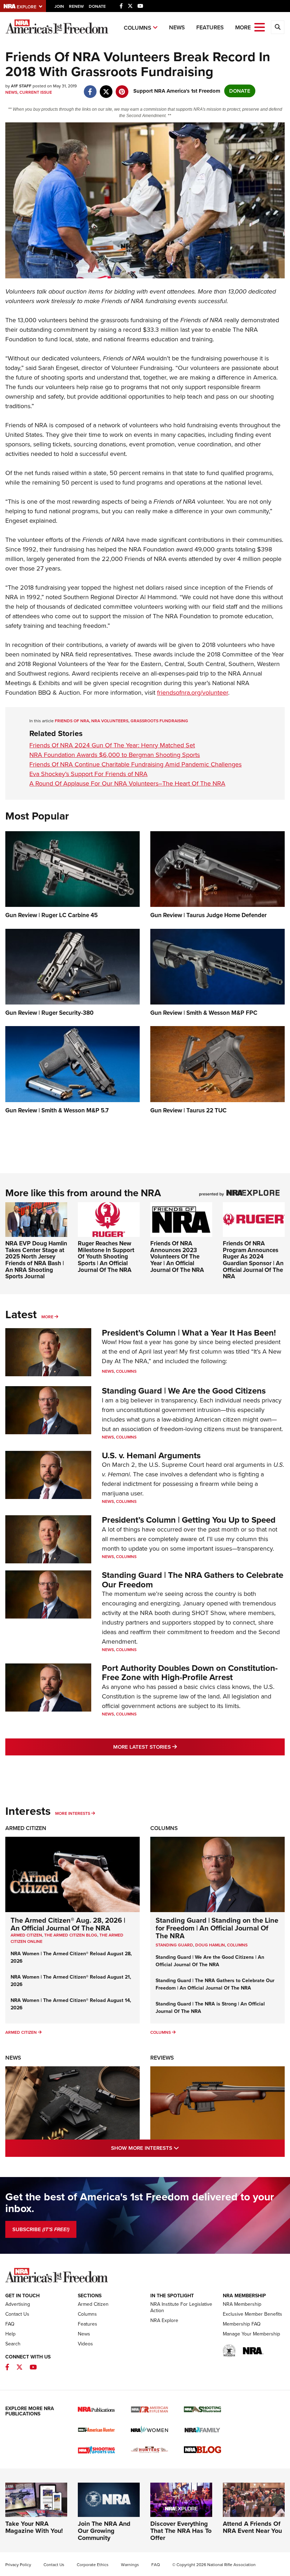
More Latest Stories (174, 1747)
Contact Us (17, 2314)
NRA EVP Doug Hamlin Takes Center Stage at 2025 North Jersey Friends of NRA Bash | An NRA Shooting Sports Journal (36, 1260)
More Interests (73, 1813)
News (177, 27)
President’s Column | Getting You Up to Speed (189, 1520)
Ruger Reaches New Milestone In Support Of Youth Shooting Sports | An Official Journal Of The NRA (106, 1257)
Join (59, 6)
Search (13, 2344)
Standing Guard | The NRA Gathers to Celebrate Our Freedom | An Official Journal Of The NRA (215, 1984)
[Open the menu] (260, 27)
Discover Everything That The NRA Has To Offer (181, 2531)
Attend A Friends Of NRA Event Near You (252, 2527)
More (47, 1317)
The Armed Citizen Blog (71, 1935)
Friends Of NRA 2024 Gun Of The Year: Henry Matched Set (112, 745)
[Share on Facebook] (90, 88)
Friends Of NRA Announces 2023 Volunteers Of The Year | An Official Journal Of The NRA (177, 1257)
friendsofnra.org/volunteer (193, 693)
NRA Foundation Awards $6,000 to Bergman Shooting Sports (115, 755)
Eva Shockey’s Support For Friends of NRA (88, 774)
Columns (138, 28)
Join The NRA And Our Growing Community (104, 2531)
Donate (97, 6)
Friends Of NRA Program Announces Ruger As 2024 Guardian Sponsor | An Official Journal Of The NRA (253, 1260)
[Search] (278, 27)
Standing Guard (174, 1945)
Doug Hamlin (210, 1945)
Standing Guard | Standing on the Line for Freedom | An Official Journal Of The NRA (217, 1928)
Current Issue (36, 92)
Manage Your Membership (251, 2334)
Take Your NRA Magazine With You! (34, 2527)
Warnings (130, 2565)
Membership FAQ (242, 2324)
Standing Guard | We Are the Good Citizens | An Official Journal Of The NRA (210, 1961)
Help (10, 2334)
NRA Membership (242, 2304)
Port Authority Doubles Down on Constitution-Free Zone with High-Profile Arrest (190, 1673)
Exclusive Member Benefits (253, 2314)
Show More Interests (175, 2148)
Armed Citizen (26, 1828)
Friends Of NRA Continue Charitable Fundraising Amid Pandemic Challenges (135, 764)
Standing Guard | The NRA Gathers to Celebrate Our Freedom (193, 1580)
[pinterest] (122, 88)
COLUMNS (237, 1945)
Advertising (18, 2304)
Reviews (162, 2058)
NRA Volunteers (110, 721)
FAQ (10, 2324)
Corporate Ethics (93, 2565)
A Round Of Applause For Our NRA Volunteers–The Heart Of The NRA (127, 783)
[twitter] (106, 88)
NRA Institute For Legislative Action (181, 2307)
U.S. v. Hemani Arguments (151, 1455)
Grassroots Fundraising (159, 721)
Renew (76, 6)
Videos (85, 2344)
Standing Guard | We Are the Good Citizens (184, 1391)
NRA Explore (164, 2320)
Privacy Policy (18, 2565)
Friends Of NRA (72, 721)
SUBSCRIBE (41, 2229)
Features (210, 27)
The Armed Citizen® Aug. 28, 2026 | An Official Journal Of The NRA (68, 1924)
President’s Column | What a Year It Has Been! (189, 1333)
